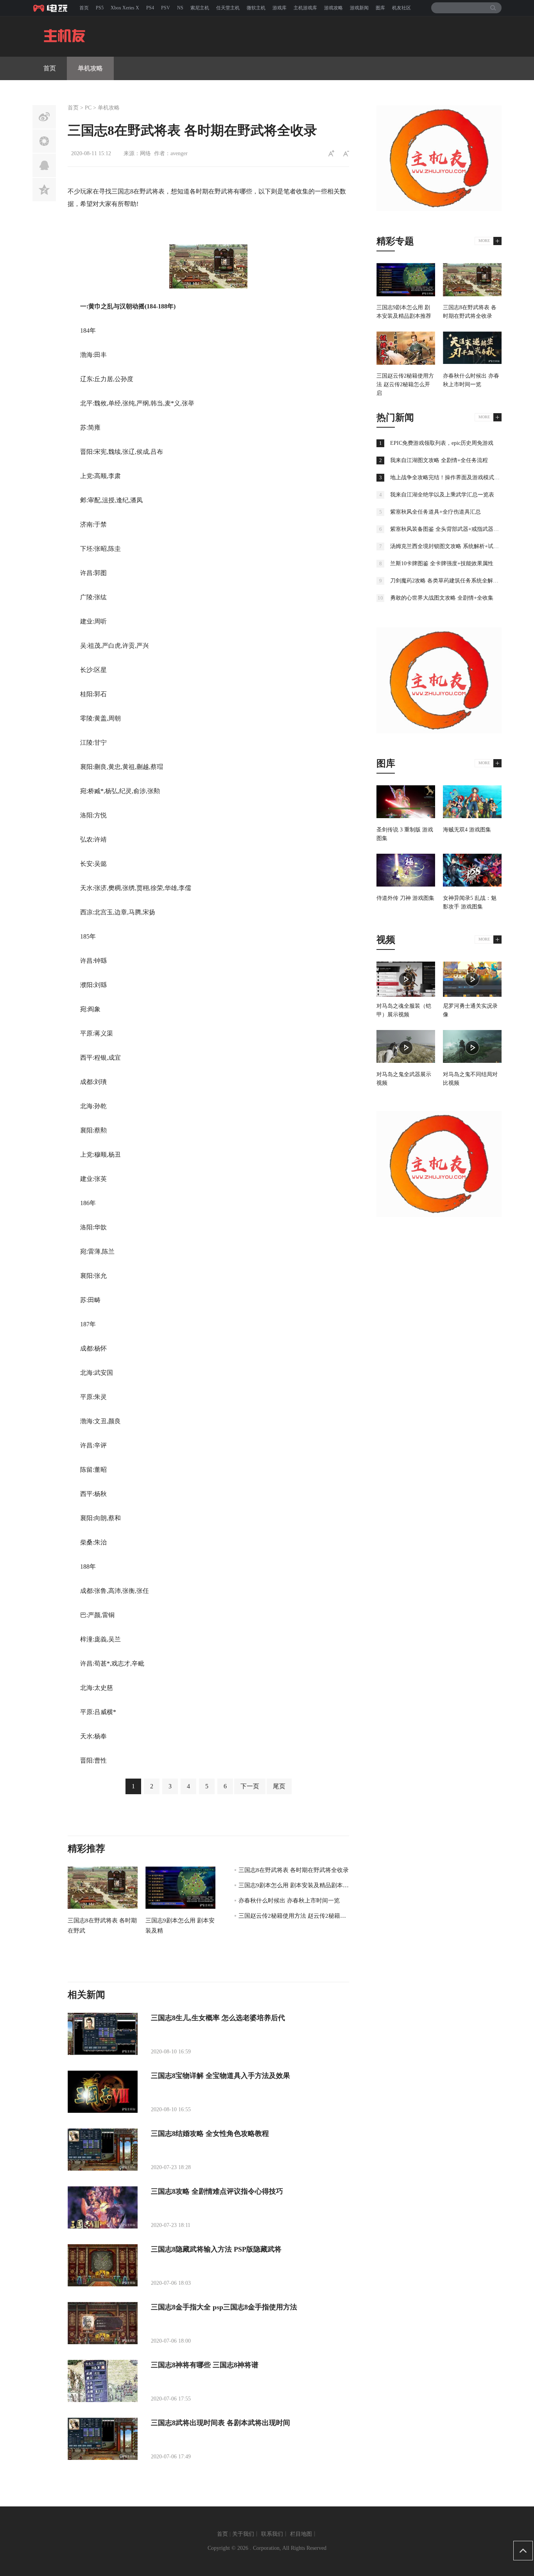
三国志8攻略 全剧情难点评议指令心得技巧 (217, 2191)
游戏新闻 (359, 8)
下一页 (250, 1786)
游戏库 (280, 8)
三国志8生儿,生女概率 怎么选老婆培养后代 (218, 2018)
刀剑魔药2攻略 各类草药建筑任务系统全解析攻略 (450, 581)
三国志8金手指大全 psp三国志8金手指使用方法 (224, 2307)
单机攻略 (90, 68)
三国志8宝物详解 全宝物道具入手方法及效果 (220, 2076)
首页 (84, 8)
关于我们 (243, 2534)
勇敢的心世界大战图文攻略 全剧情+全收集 (442, 598)
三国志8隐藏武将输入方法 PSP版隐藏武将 (216, 2249)
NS (180, 8)
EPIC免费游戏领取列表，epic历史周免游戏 (442, 443)
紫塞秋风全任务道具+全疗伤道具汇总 (435, 512)
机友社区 (401, 8)
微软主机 (256, 8)
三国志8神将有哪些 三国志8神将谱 (205, 2365)
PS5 (100, 8)
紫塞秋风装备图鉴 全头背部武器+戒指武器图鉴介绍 (453, 529)
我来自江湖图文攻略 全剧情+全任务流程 (439, 460)
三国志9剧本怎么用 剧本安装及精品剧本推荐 (297, 1885)
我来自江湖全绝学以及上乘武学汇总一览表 (442, 495)
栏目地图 (301, 2534)
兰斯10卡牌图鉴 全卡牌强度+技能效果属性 (442, 563)
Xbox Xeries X (125, 8)
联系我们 (272, 2534)
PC (88, 108)
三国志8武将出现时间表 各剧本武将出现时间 (220, 2423)
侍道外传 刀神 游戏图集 (405, 898)
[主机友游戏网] (52, 8)
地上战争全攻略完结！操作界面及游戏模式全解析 (450, 477)
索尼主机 (200, 8)
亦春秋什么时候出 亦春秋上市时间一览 (289, 1901)
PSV (166, 8)
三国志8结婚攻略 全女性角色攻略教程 (210, 2134)
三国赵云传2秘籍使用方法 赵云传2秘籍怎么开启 (301, 1916)
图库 (380, 8)
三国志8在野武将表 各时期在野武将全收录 (294, 1870)
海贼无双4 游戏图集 (467, 830)
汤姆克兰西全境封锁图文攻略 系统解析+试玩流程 (450, 546)
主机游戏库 (305, 8)
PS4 (150, 8)
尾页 (279, 1786)
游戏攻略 (333, 8)
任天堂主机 (228, 8)
